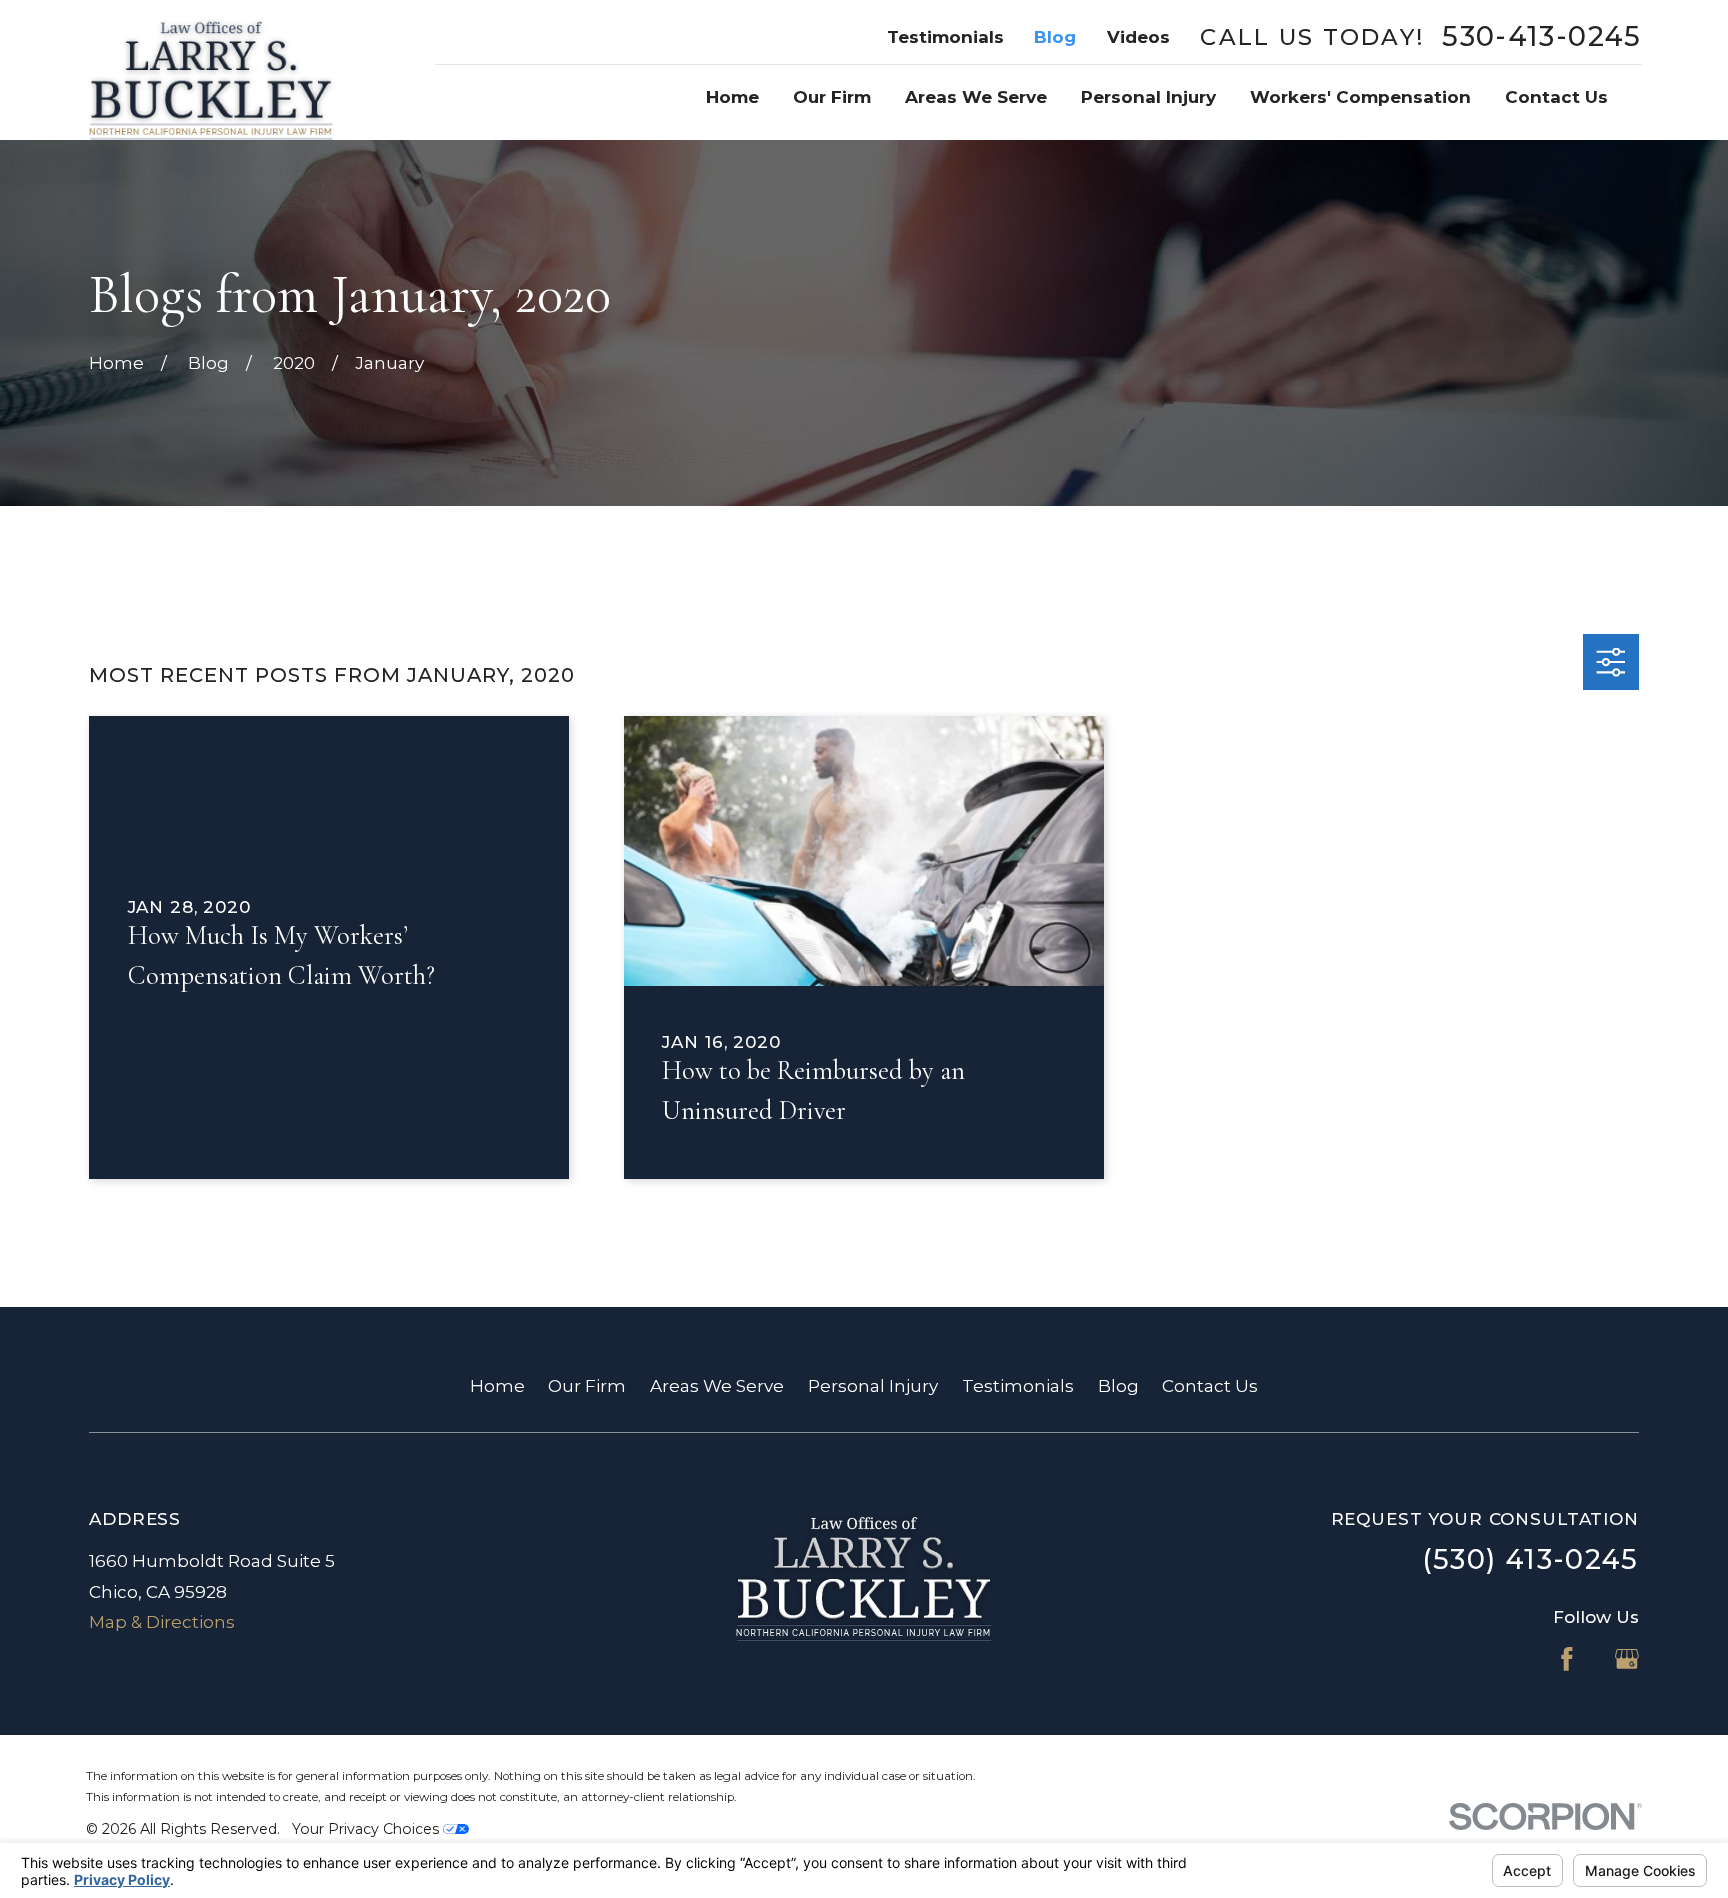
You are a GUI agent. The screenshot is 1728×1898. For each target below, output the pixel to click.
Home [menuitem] (732, 97)
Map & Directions (162, 1622)
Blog (1055, 37)
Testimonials (945, 37)
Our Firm (587, 1386)
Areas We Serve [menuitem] (976, 97)
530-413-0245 (1541, 36)
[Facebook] (1567, 1659)
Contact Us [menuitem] (1556, 97)
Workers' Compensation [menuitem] (1360, 97)
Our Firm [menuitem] (832, 97)
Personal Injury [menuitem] (1148, 97)
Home (497, 1386)
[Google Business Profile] (1627, 1659)
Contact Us (1210, 1386)
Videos (1138, 37)
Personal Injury (873, 1386)
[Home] (210, 70)
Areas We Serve (717, 1386)
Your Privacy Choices (367, 1829)
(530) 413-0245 (1530, 1559)
